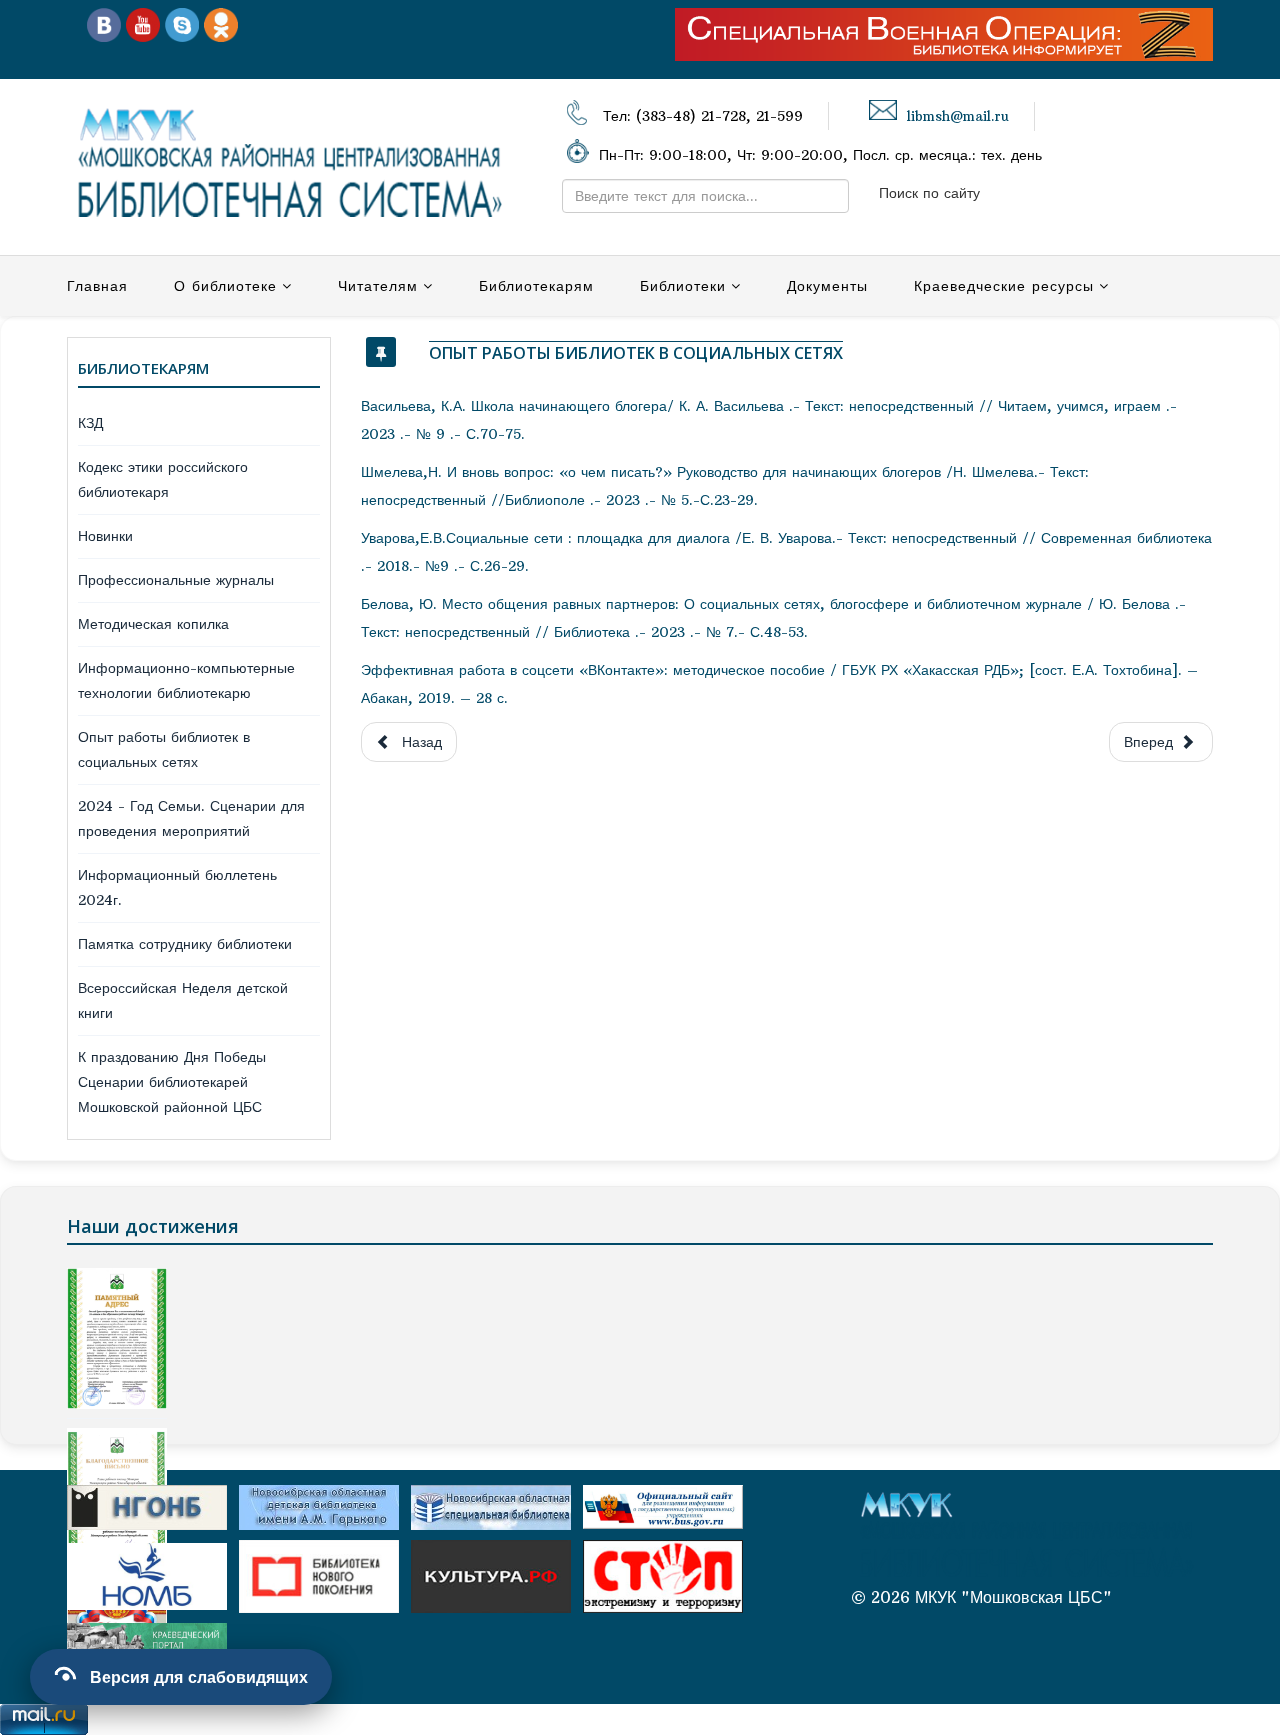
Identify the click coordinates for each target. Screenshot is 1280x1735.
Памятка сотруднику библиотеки (185, 944)
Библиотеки (683, 286)
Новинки (105, 536)
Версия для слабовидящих (199, 1677)
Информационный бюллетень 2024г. (177, 887)
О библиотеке (225, 286)
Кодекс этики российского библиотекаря (163, 479)
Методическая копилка (153, 624)
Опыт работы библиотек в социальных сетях (164, 749)
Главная (97, 286)
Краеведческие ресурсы (1004, 286)
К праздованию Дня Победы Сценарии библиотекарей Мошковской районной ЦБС (172, 1082)
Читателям (378, 286)
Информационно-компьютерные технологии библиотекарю (186, 680)
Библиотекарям (536, 286)
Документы (827, 286)
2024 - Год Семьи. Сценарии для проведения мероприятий (191, 818)
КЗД (90, 423)
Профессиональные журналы (176, 580)
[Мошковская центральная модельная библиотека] (104, 24)
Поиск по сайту (929, 193)
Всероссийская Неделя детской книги (183, 1000)
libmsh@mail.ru (958, 116)
